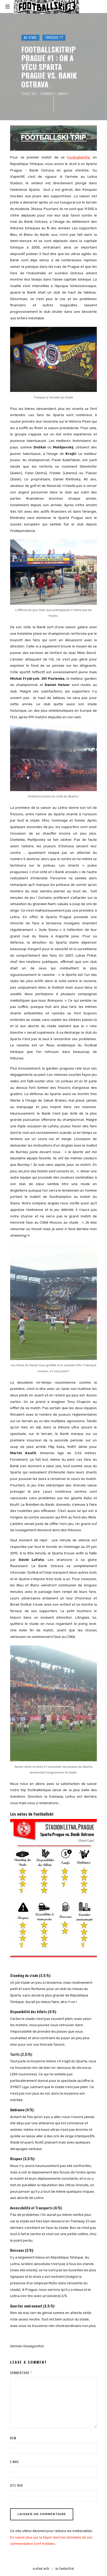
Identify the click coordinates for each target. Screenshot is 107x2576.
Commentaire (21, 2373)
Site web (16, 2485)
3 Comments (47, 94)
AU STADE (30, 37)
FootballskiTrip (79, 157)
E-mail (15, 2462)
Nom (13, 2438)
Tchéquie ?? (54, 37)
